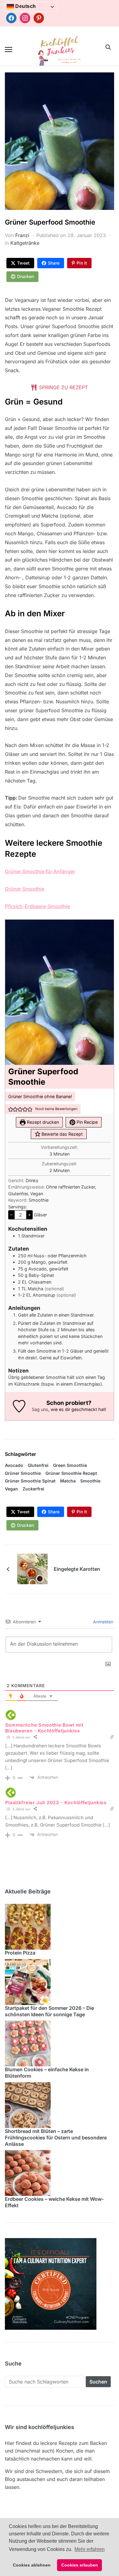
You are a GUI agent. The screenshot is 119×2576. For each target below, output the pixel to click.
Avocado (14, 1465)
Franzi (22, 235)
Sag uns (40, 1409)
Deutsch (25, 6)
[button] (9, 49)
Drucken (25, 276)
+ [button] (29, 1215)
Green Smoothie (70, 1465)
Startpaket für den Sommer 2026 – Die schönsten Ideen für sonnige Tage (49, 2011)
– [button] (11, 1215)
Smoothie (90, 1481)
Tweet (23, 263)
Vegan (11, 1489)
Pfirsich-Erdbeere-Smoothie (37, 906)
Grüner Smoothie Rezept (71, 1473)
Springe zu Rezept (63, 387)
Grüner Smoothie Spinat (30, 1481)
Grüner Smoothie (25, 889)
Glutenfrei (38, 1465)
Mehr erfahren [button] (90, 2549)
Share (54, 263)
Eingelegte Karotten (77, 1569)
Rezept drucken (42, 1122)
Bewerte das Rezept (61, 1134)
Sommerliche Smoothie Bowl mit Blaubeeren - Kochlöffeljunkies (44, 1728)
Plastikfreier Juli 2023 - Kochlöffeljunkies (56, 1803)
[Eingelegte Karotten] (32, 1569)
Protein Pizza (20, 1953)
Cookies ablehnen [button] (32, 2565)
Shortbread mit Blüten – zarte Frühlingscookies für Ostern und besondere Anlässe (56, 2138)
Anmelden (103, 1622)
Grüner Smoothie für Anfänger (40, 871)
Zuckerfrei (33, 1489)
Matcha (68, 1481)
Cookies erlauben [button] (80, 2565)
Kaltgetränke (25, 243)
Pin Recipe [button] (87, 1122)
